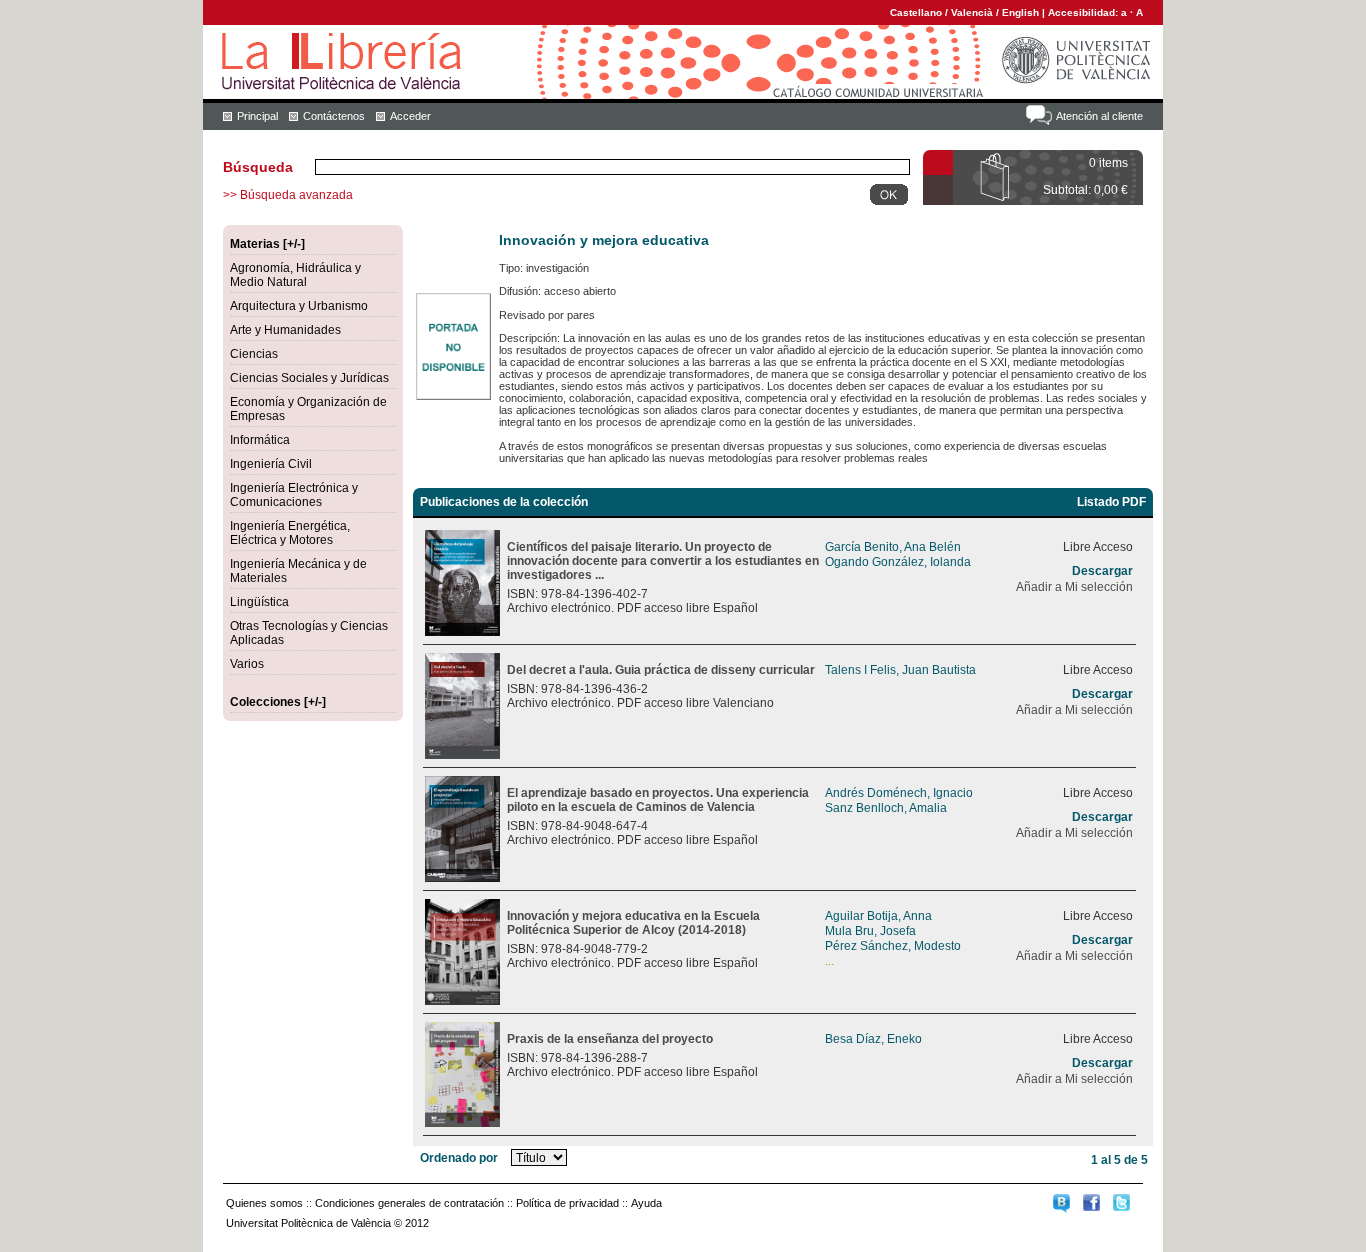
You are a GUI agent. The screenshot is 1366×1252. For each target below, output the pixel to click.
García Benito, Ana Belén (893, 547)
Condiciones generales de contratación (409, 1203)
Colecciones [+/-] (278, 702)
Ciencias (254, 354)
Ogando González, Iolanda (898, 562)
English (1020, 12)
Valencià (972, 12)
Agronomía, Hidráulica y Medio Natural (295, 275)
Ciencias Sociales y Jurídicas (309, 378)
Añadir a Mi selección (1074, 587)
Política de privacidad (567, 1203)
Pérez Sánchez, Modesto (893, 946)
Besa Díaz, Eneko (873, 1039)
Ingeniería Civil (271, 464)
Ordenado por (459, 1158)
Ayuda (646, 1203)
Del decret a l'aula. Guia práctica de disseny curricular (661, 670)
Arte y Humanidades (285, 330)
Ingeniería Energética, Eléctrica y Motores (290, 533)
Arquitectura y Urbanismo (299, 306)
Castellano (916, 12)
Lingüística (259, 602)
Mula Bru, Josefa (870, 931)
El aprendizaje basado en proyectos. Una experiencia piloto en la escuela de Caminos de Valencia (658, 800)
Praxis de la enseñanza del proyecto (610, 1039)
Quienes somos (264, 1203)
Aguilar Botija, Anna (878, 916)
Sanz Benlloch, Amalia (886, 808)
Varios (247, 664)
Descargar (1102, 571)
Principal (257, 116)
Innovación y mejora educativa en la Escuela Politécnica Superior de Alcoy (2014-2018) (633, 923)
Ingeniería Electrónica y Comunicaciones (294, 495)
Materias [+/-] (267, 244)
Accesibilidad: (1084, 12)
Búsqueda (258, 167)
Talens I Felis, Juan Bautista (900, 670)
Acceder (410, 116)
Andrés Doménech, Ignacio (899, 793)
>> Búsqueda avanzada (288, 195)
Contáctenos (334, 116)
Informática (260, 440)
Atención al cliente (1099, 116)
